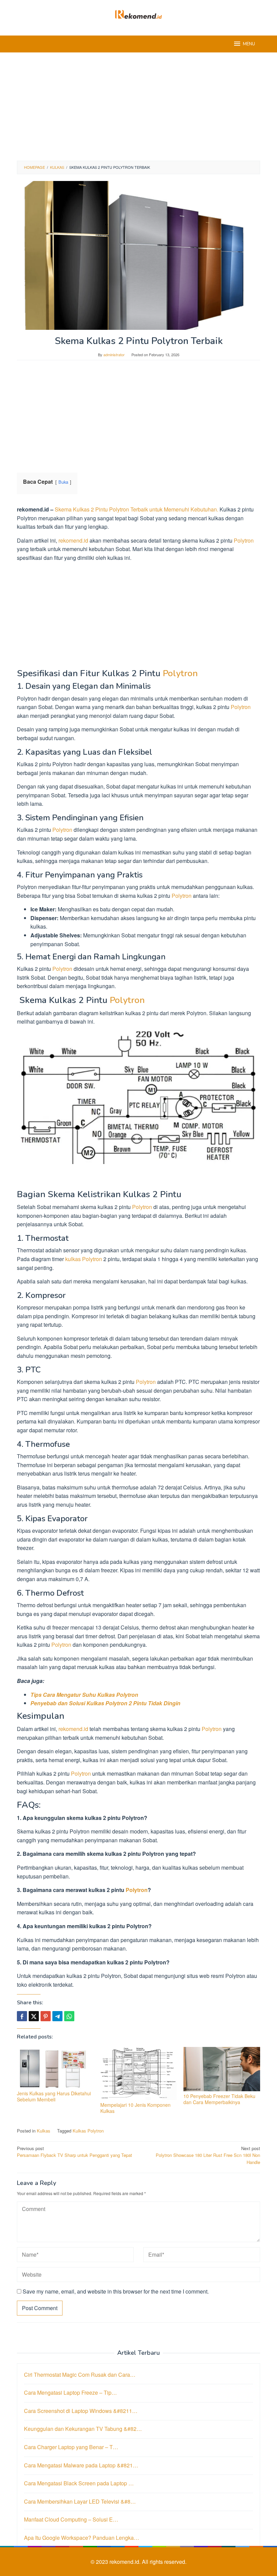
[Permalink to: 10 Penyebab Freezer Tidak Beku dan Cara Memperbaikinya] (222, 2069)
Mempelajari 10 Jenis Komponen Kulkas (135, 2108)
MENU (249, 44)
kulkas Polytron (84, 1259)
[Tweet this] (34, 2016)
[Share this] (22, 2016)
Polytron (244, 540)
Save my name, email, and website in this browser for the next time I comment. (116, 2291)
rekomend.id (73, 540)
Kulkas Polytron (88, 2131)
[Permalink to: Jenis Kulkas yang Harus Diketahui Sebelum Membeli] (55, 2068)
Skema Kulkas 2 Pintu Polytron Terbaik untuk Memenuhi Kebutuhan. (136, 509)
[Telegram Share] (57, 2016)
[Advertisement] (138, 107)
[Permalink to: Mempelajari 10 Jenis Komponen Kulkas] (139, 2073)
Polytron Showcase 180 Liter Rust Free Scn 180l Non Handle (208, 2155)
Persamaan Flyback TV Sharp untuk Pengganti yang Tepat (74, 2152)
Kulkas (44, 2131)
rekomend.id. (126, 2562)
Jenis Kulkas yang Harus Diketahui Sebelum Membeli (54, 2096)
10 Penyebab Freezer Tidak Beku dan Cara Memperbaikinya (219, 2099)
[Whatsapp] (69, 2016)
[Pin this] (46, 2016)
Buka (63, 482)
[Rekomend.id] (138, 14)
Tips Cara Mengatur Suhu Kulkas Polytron (84, 1695)
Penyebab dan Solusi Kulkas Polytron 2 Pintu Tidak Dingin (105, 1703)
